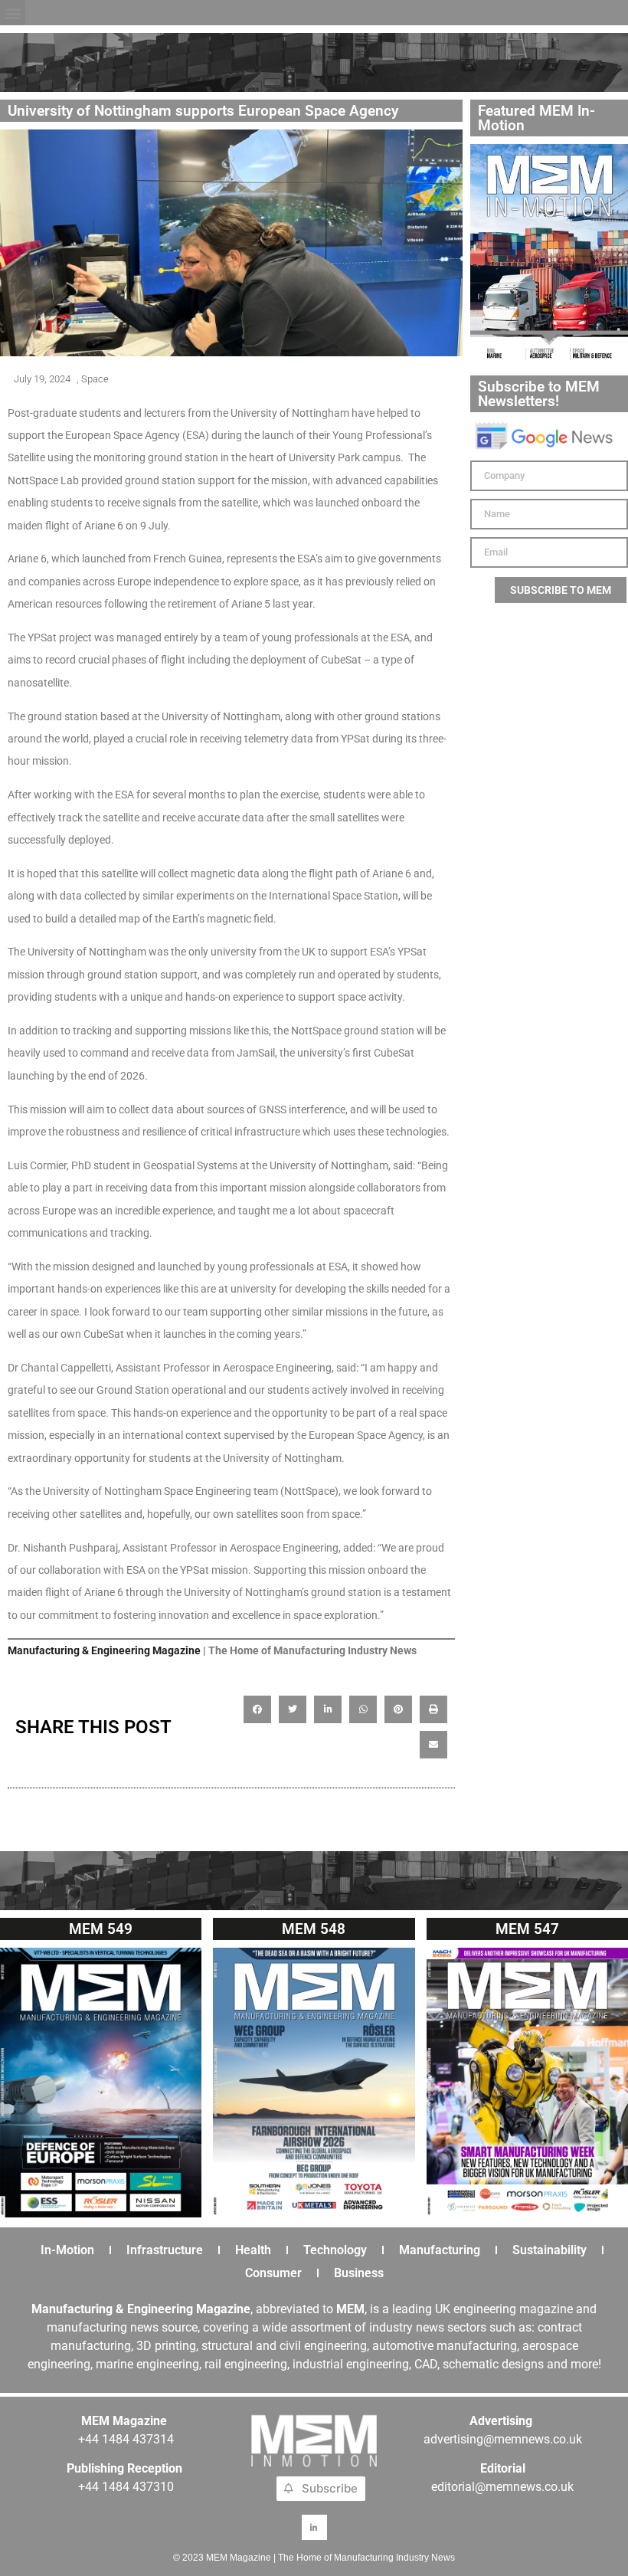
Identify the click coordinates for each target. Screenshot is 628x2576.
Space (95, 379)
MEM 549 (101, 1929)
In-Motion (67, 2250)
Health (253, 2250)
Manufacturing (440, 2250)
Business (359, 2273)
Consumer (273, 2273)
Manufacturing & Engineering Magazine (104, 1650)
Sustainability (549, 2250)
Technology (335, 2250)
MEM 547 (527, 1929)
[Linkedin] (314, 2527)
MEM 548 (314, 1929)
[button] (13, 13)
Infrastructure (165, 2250)
